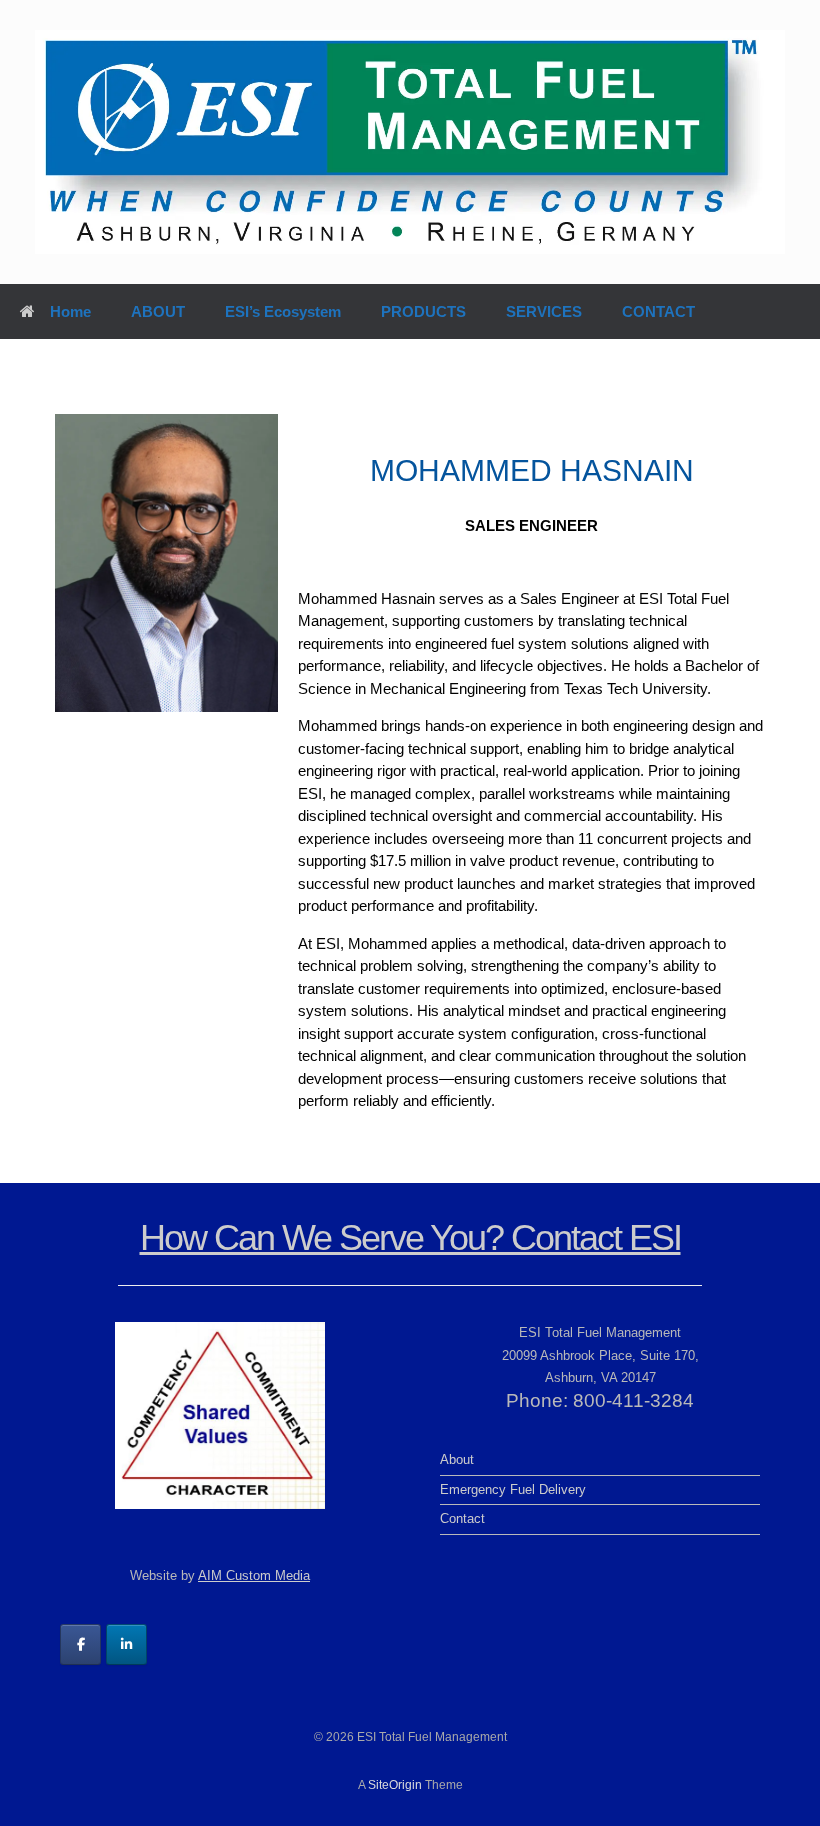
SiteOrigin (395, 1785)
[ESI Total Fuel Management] (410, 142)
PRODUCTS (423, 311)
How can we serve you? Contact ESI (410, 1237)
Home (70, 311)
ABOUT (158, 311)
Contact (462, 1518)
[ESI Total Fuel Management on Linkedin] (126, 1644)
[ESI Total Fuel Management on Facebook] (80, 1644)
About (457, 1459)
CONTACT (658, 311)
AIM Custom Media (254, 1575)
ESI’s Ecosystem (283, 311)
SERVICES (544, 311)
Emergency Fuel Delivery (513, 1489)
